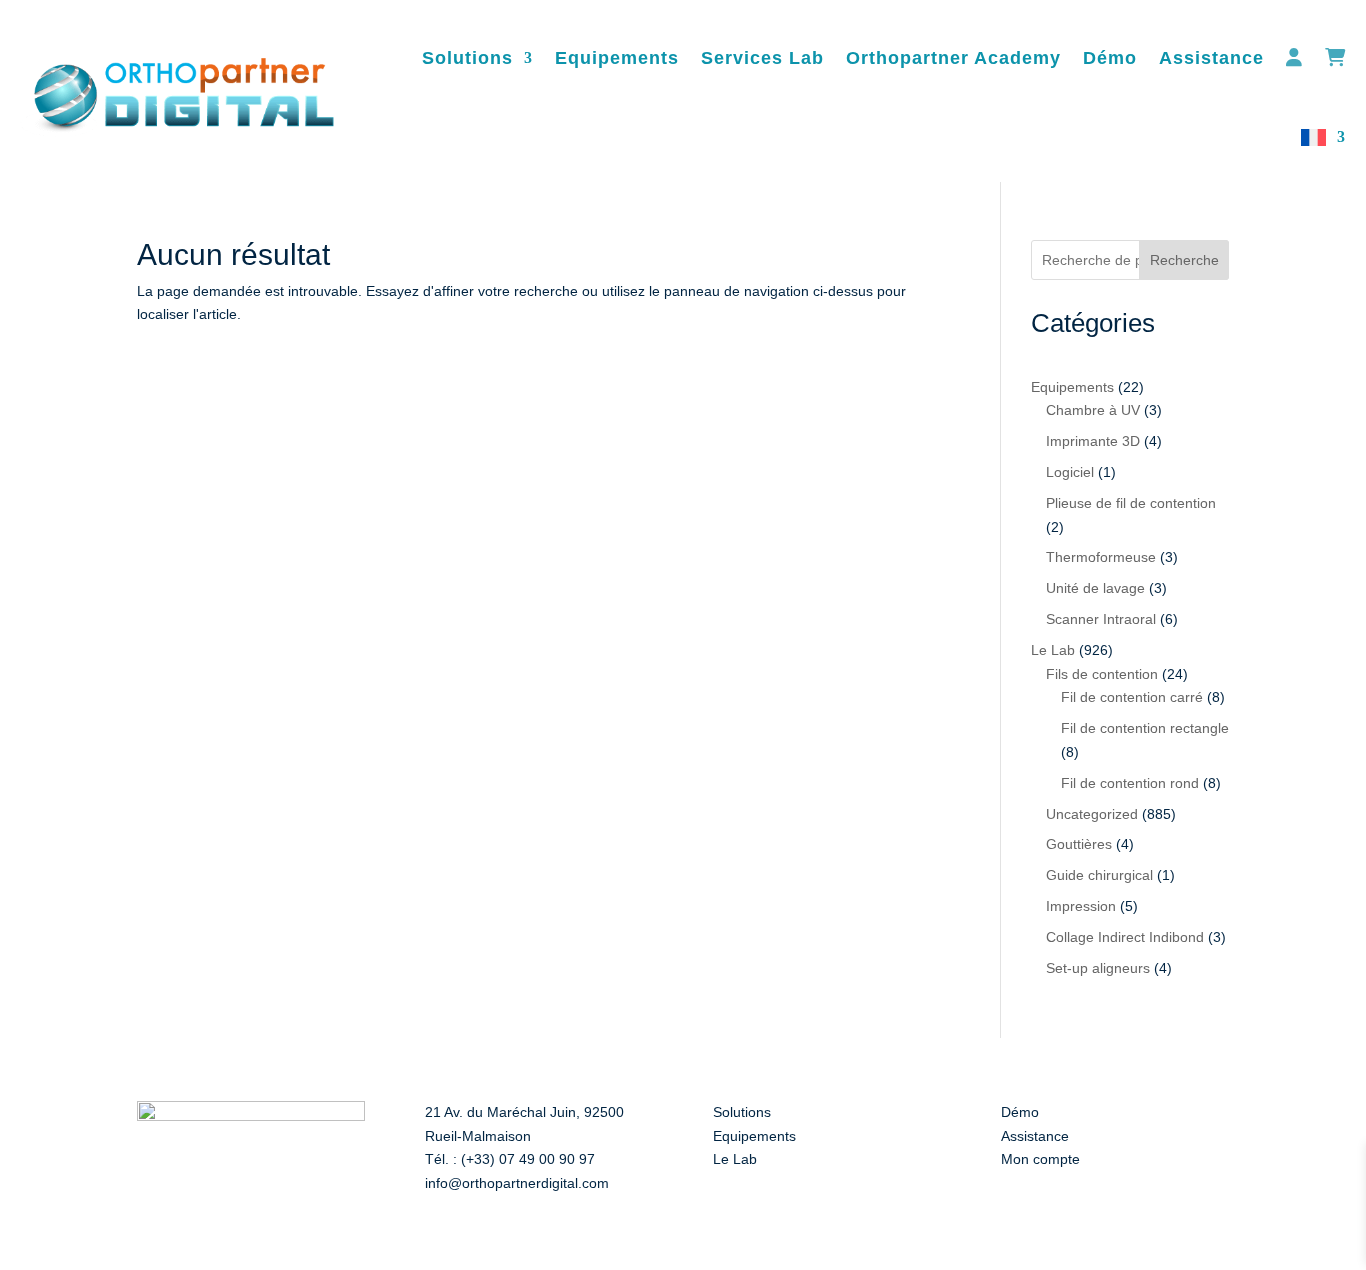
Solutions (467, 58)
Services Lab (762, 58)
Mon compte (1040, 1159)
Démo (1110, 58)
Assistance (1211, 58)
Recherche (1184, 260)
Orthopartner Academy (953, 58)
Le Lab (735, 1159)
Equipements (617, 58)
